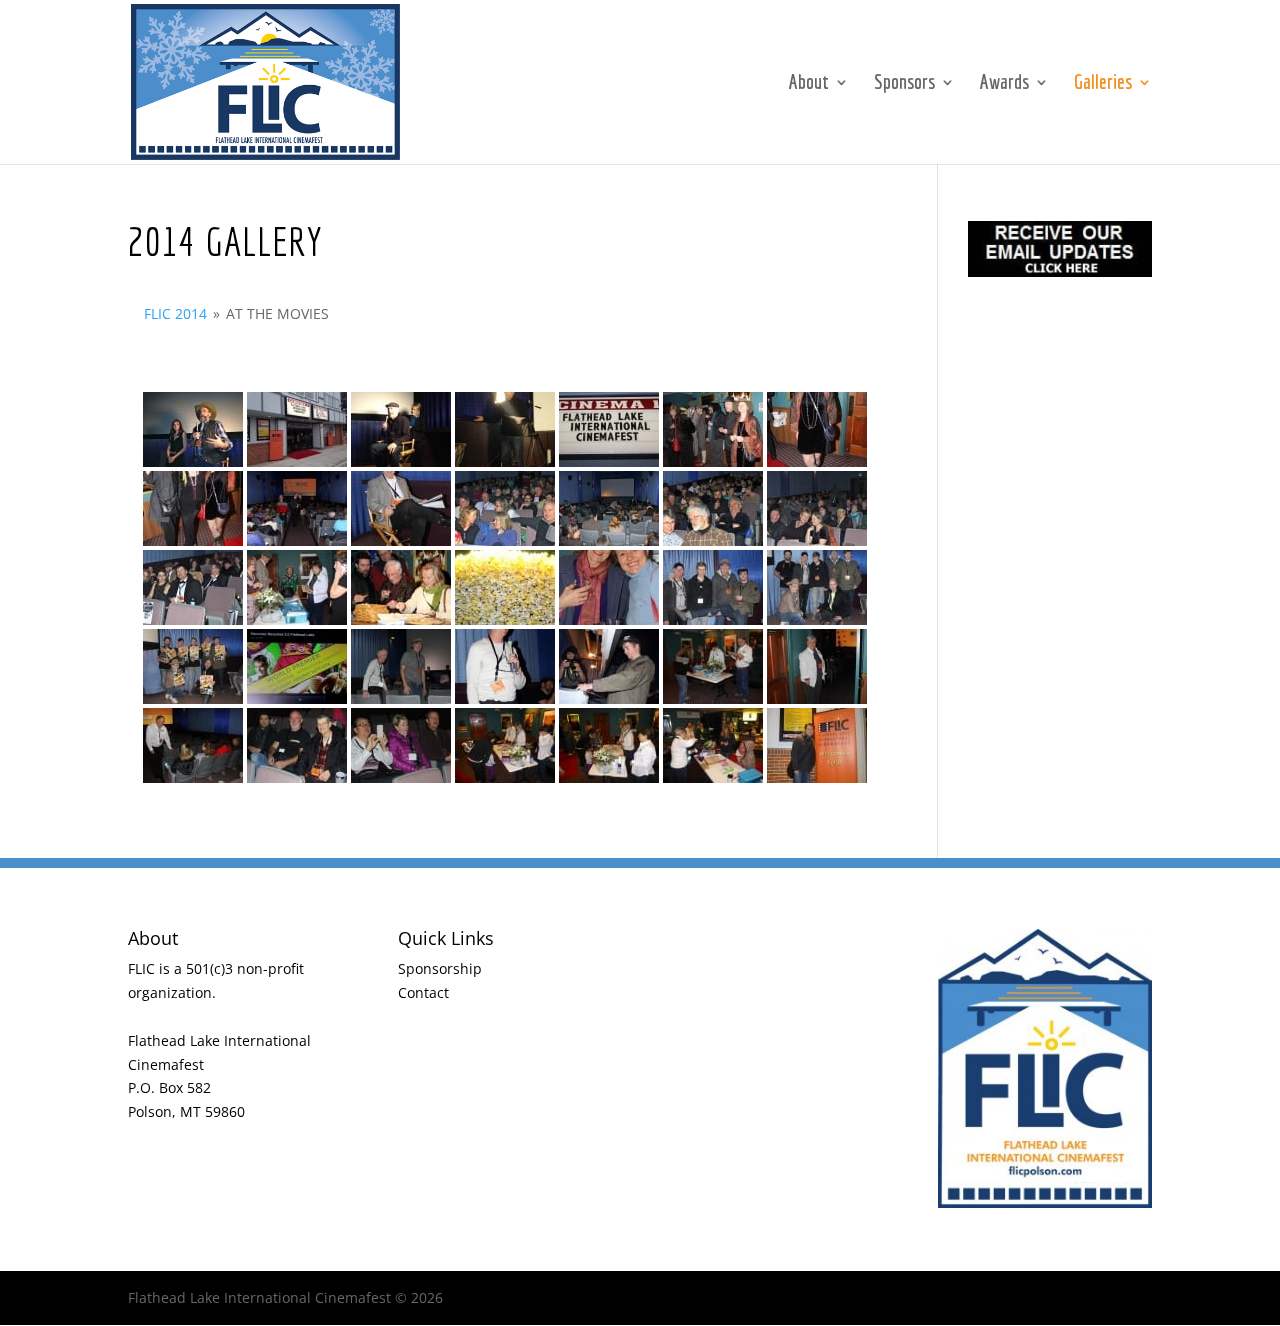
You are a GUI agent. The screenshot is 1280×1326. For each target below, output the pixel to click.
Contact (423, 992)
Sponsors (904, 84)
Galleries (1103, 84)
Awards (1004, 84)
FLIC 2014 (175, 313)
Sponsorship (440, 968)
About (809, 84)
